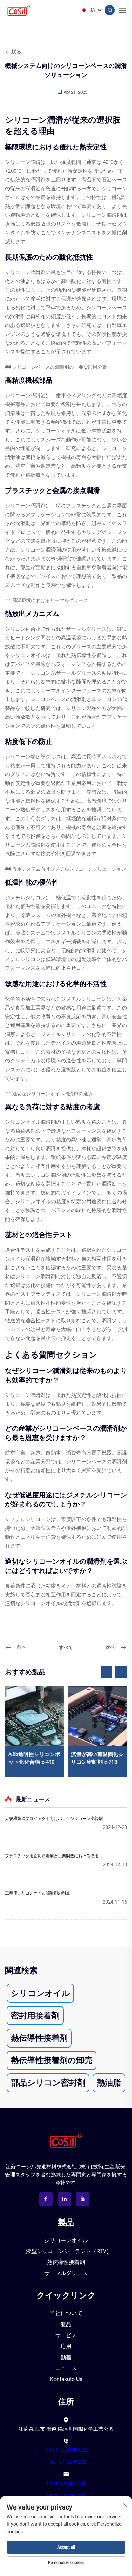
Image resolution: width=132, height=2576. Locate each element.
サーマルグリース (66, 2273)
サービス (66, 2335)
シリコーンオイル (66, 2240)
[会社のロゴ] (19, 10)
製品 (66, 2324)
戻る (16, 52)
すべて (66, 1647)
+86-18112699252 (66, 2462)
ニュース (66, 2368)
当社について (66, 2313)
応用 (66, 2346)
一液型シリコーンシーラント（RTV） (66, 2251)
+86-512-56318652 (66, 2450)
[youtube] (83, 2199)
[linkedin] (64, 2199)
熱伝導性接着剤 (66, 2262)
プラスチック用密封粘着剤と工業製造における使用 (52, 1856)
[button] (106, 1672)
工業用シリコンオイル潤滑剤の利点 (38, 1893)
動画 (66, 2357)
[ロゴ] (66, 2140)
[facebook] (46, 2199)
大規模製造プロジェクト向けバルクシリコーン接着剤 (54, 1819)
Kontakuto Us (66, 2379)
